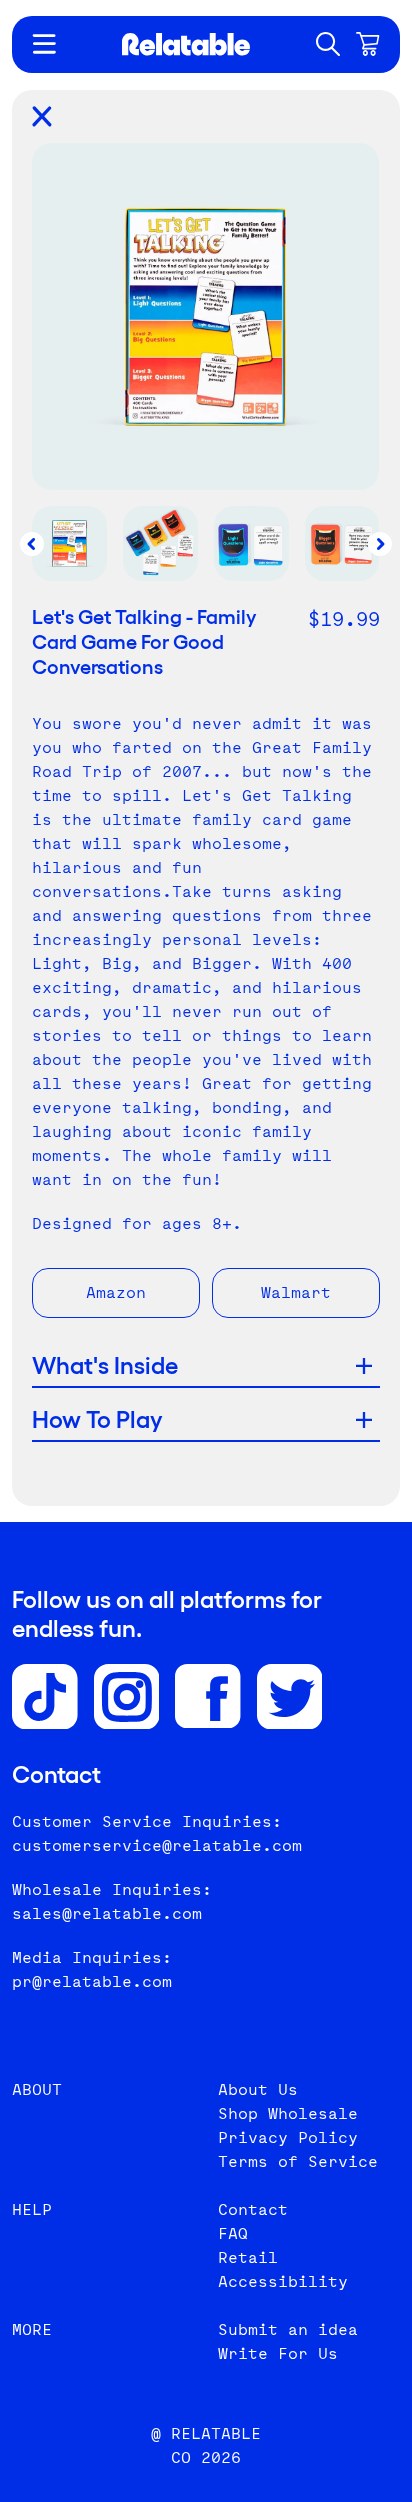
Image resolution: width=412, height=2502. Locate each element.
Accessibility (283, 2281)
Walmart (296, 1292)
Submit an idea (288, 2329)
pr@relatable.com (92, 1981)
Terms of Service (298, 2161)
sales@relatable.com (107, 1913)
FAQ (233, 2233)
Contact (253, 2209)
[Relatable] (186, 44)
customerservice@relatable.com (157, 1845)
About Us (258, 2089)
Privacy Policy (288, 2137)
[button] (328, 44)
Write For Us (278, 2353)
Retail (248, 2257)
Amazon (116, 1292)
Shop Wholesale (288, 2113)
